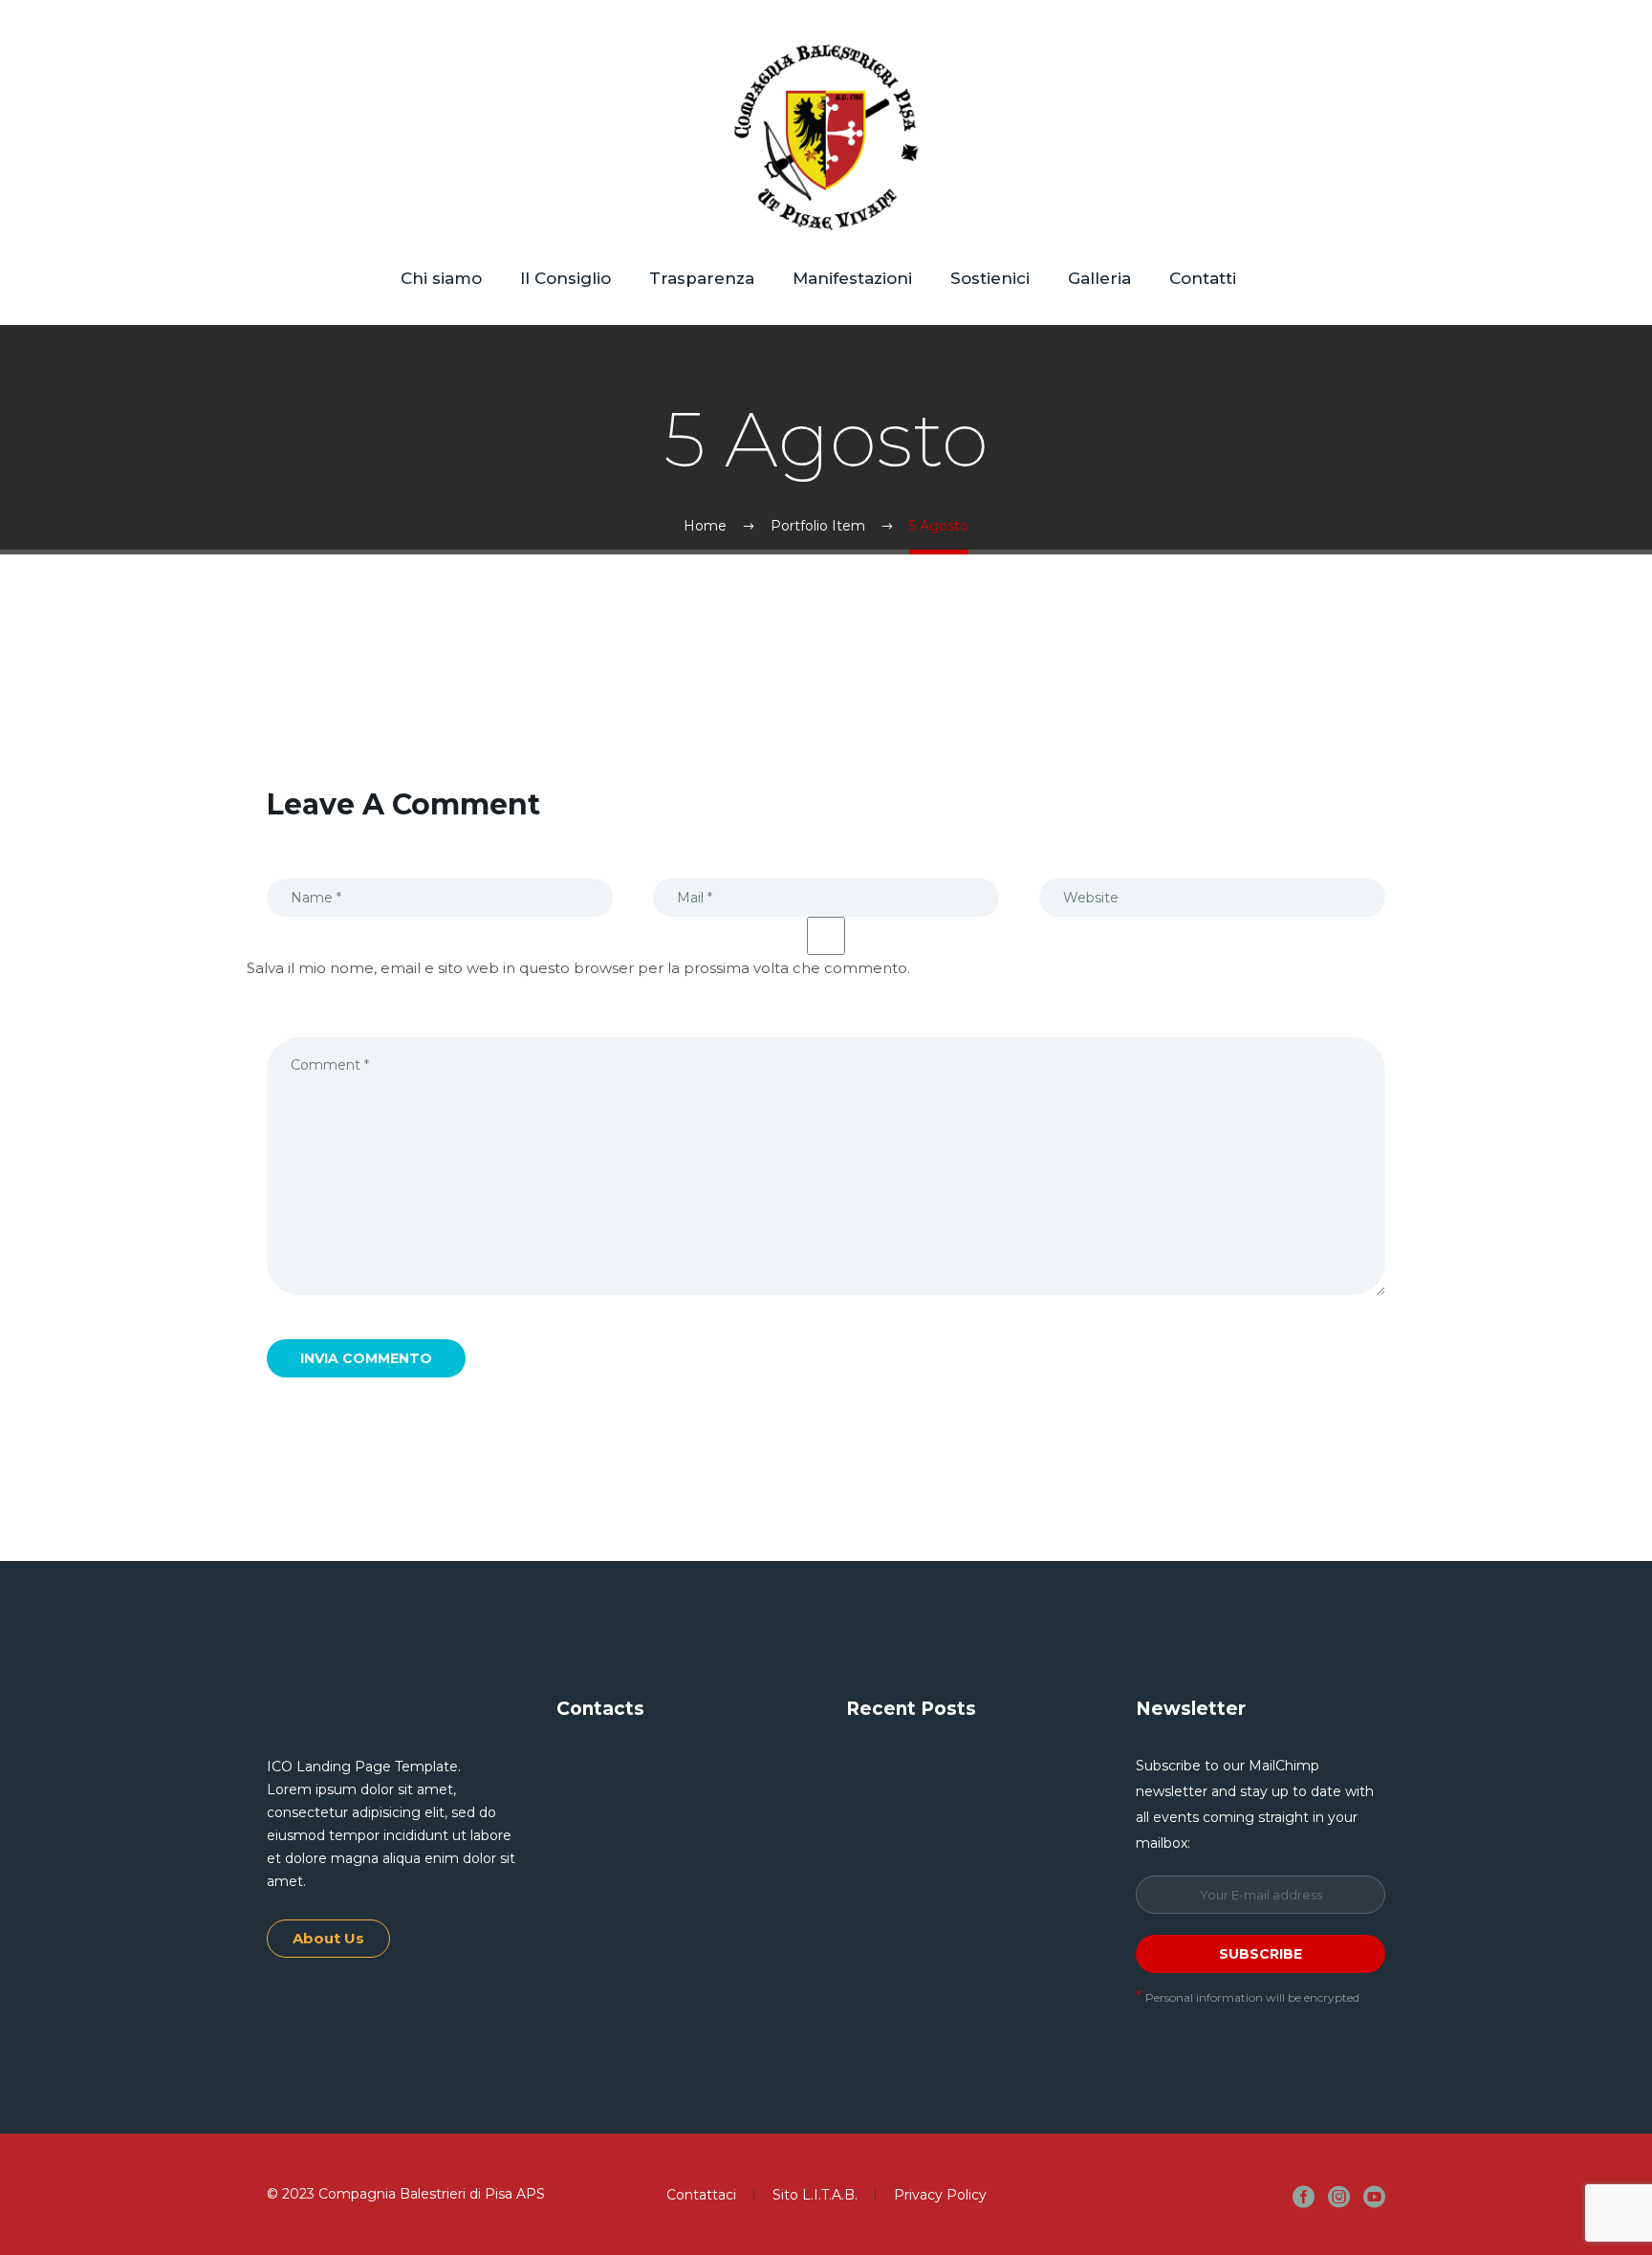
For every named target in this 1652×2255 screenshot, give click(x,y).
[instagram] (1339, 2196)
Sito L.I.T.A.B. (815, 2195)
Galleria (1099, 278)
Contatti (1203, 278)
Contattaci (701, 2195)
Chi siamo (441, 278)
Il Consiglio (565, 278)
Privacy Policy (940, 2195)
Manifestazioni (852, 278)
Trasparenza (702, 278)
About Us (328, 1938)
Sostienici (990, 278)
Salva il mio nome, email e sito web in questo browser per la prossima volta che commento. (578, 968)
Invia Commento (366, 1358)
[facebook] (1304, 2196)
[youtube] (1374, 2196)
